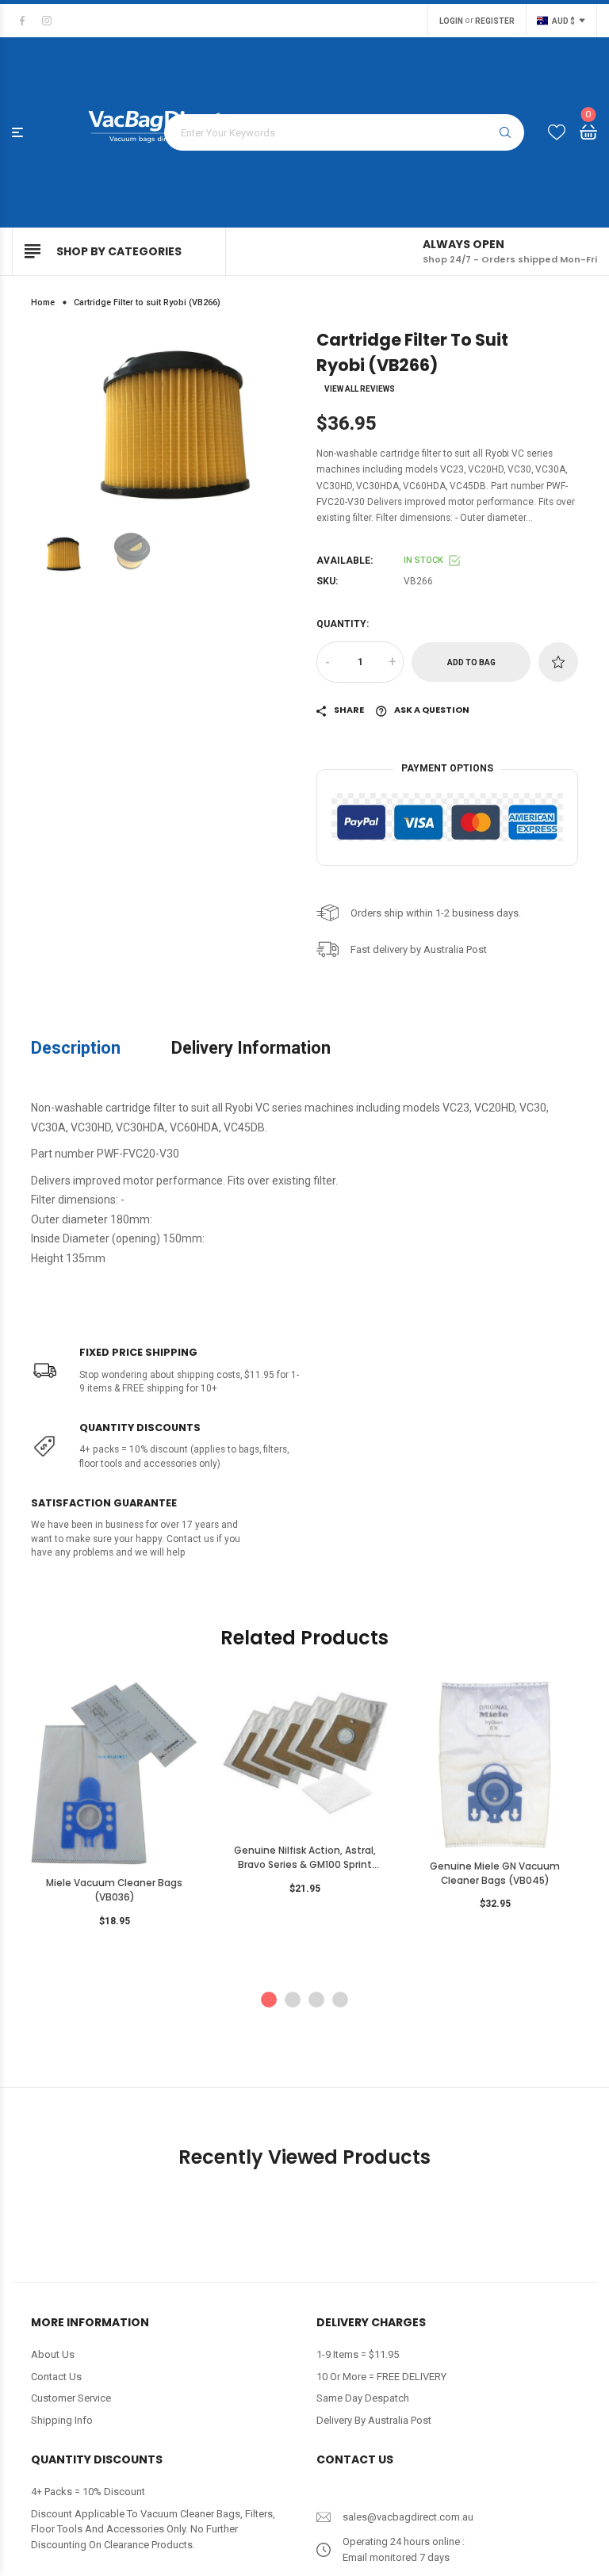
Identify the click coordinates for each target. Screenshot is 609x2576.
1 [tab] (269, 2000)
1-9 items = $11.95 (358, 2354)
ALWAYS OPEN (463, 244)
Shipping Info (62, 2420)
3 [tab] (316, 2000)
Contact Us (56, 2377)
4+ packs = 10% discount (88, 2492)
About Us (53, 2354)
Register (495, 21)
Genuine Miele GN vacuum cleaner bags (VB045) (495, 1874)
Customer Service (71, 2398)
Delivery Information (251, 1048)
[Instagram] (47, 21)
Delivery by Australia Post (374, 2420)
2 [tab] (293, 2000)
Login (451, 21)
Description (76, 1048)
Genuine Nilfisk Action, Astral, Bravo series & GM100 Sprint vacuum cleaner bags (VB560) (305, 1858)
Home (43, 302)
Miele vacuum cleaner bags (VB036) (114, 1890)
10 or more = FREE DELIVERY (381, 2377)
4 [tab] (340, 2000)
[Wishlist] (557, 133)
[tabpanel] (114, 1809)
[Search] (505, 132)
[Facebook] (22, 21)
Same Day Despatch (363, 2398)
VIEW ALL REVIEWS (360, 389)
